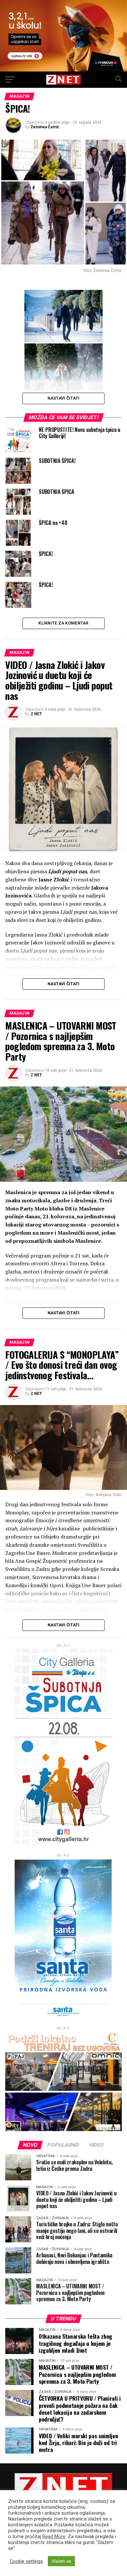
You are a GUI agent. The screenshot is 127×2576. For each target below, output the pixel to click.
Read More (54, 2536)
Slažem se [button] (61, 2561)
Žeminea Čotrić (45, 127)
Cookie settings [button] (26, 2561)
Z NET (36, 714)
